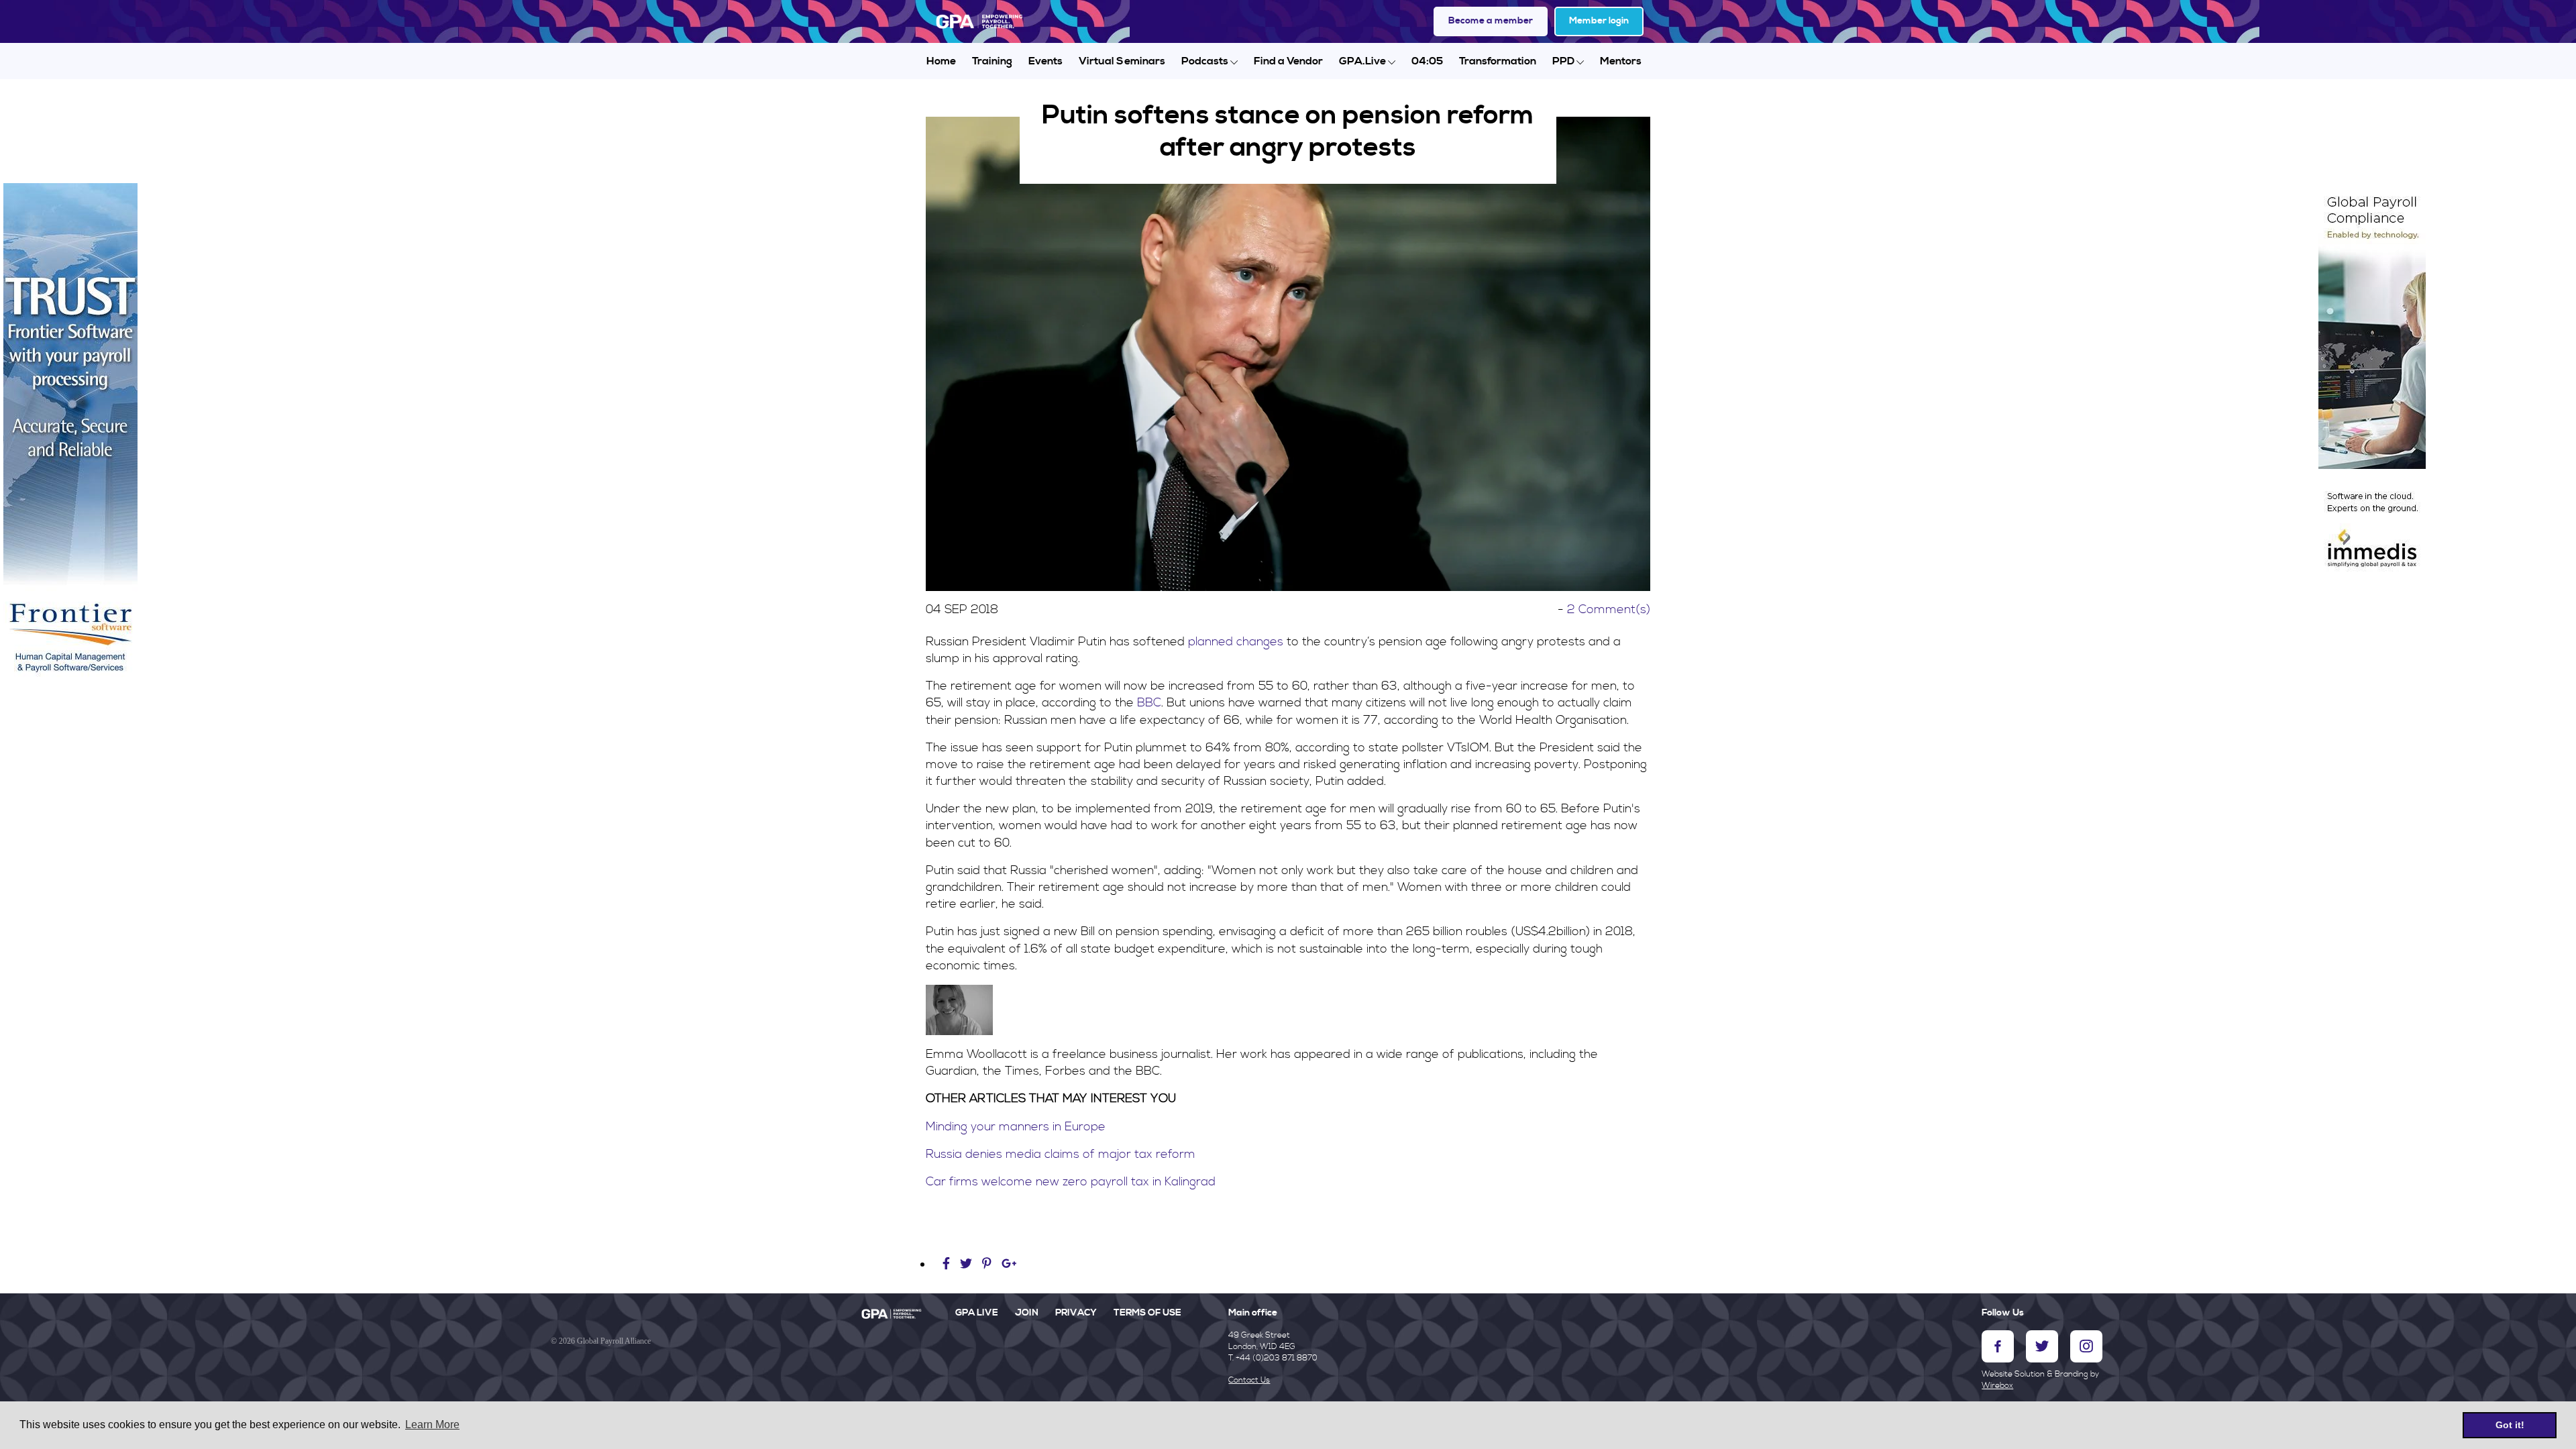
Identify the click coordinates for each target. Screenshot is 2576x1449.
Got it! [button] (2510, 1425)
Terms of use (1147, 1313)
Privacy (1076, 1313)
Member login (1599, 21)
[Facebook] (948, 1264)
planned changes (1236, 642)
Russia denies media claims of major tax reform (1061, 1154)
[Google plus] (1009, 1264)
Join (1027, 1313)
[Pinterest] (987, 1264)
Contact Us (1249, 1380)
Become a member (1491, 21)
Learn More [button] (432, 1425)
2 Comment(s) (1609, 609)
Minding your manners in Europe (1016, 1127)
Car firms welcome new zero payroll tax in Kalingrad (1071, 1182)
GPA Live (977, 1313)
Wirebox (1997, 1386)
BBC (1149, 703)
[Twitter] (968, 1264)
